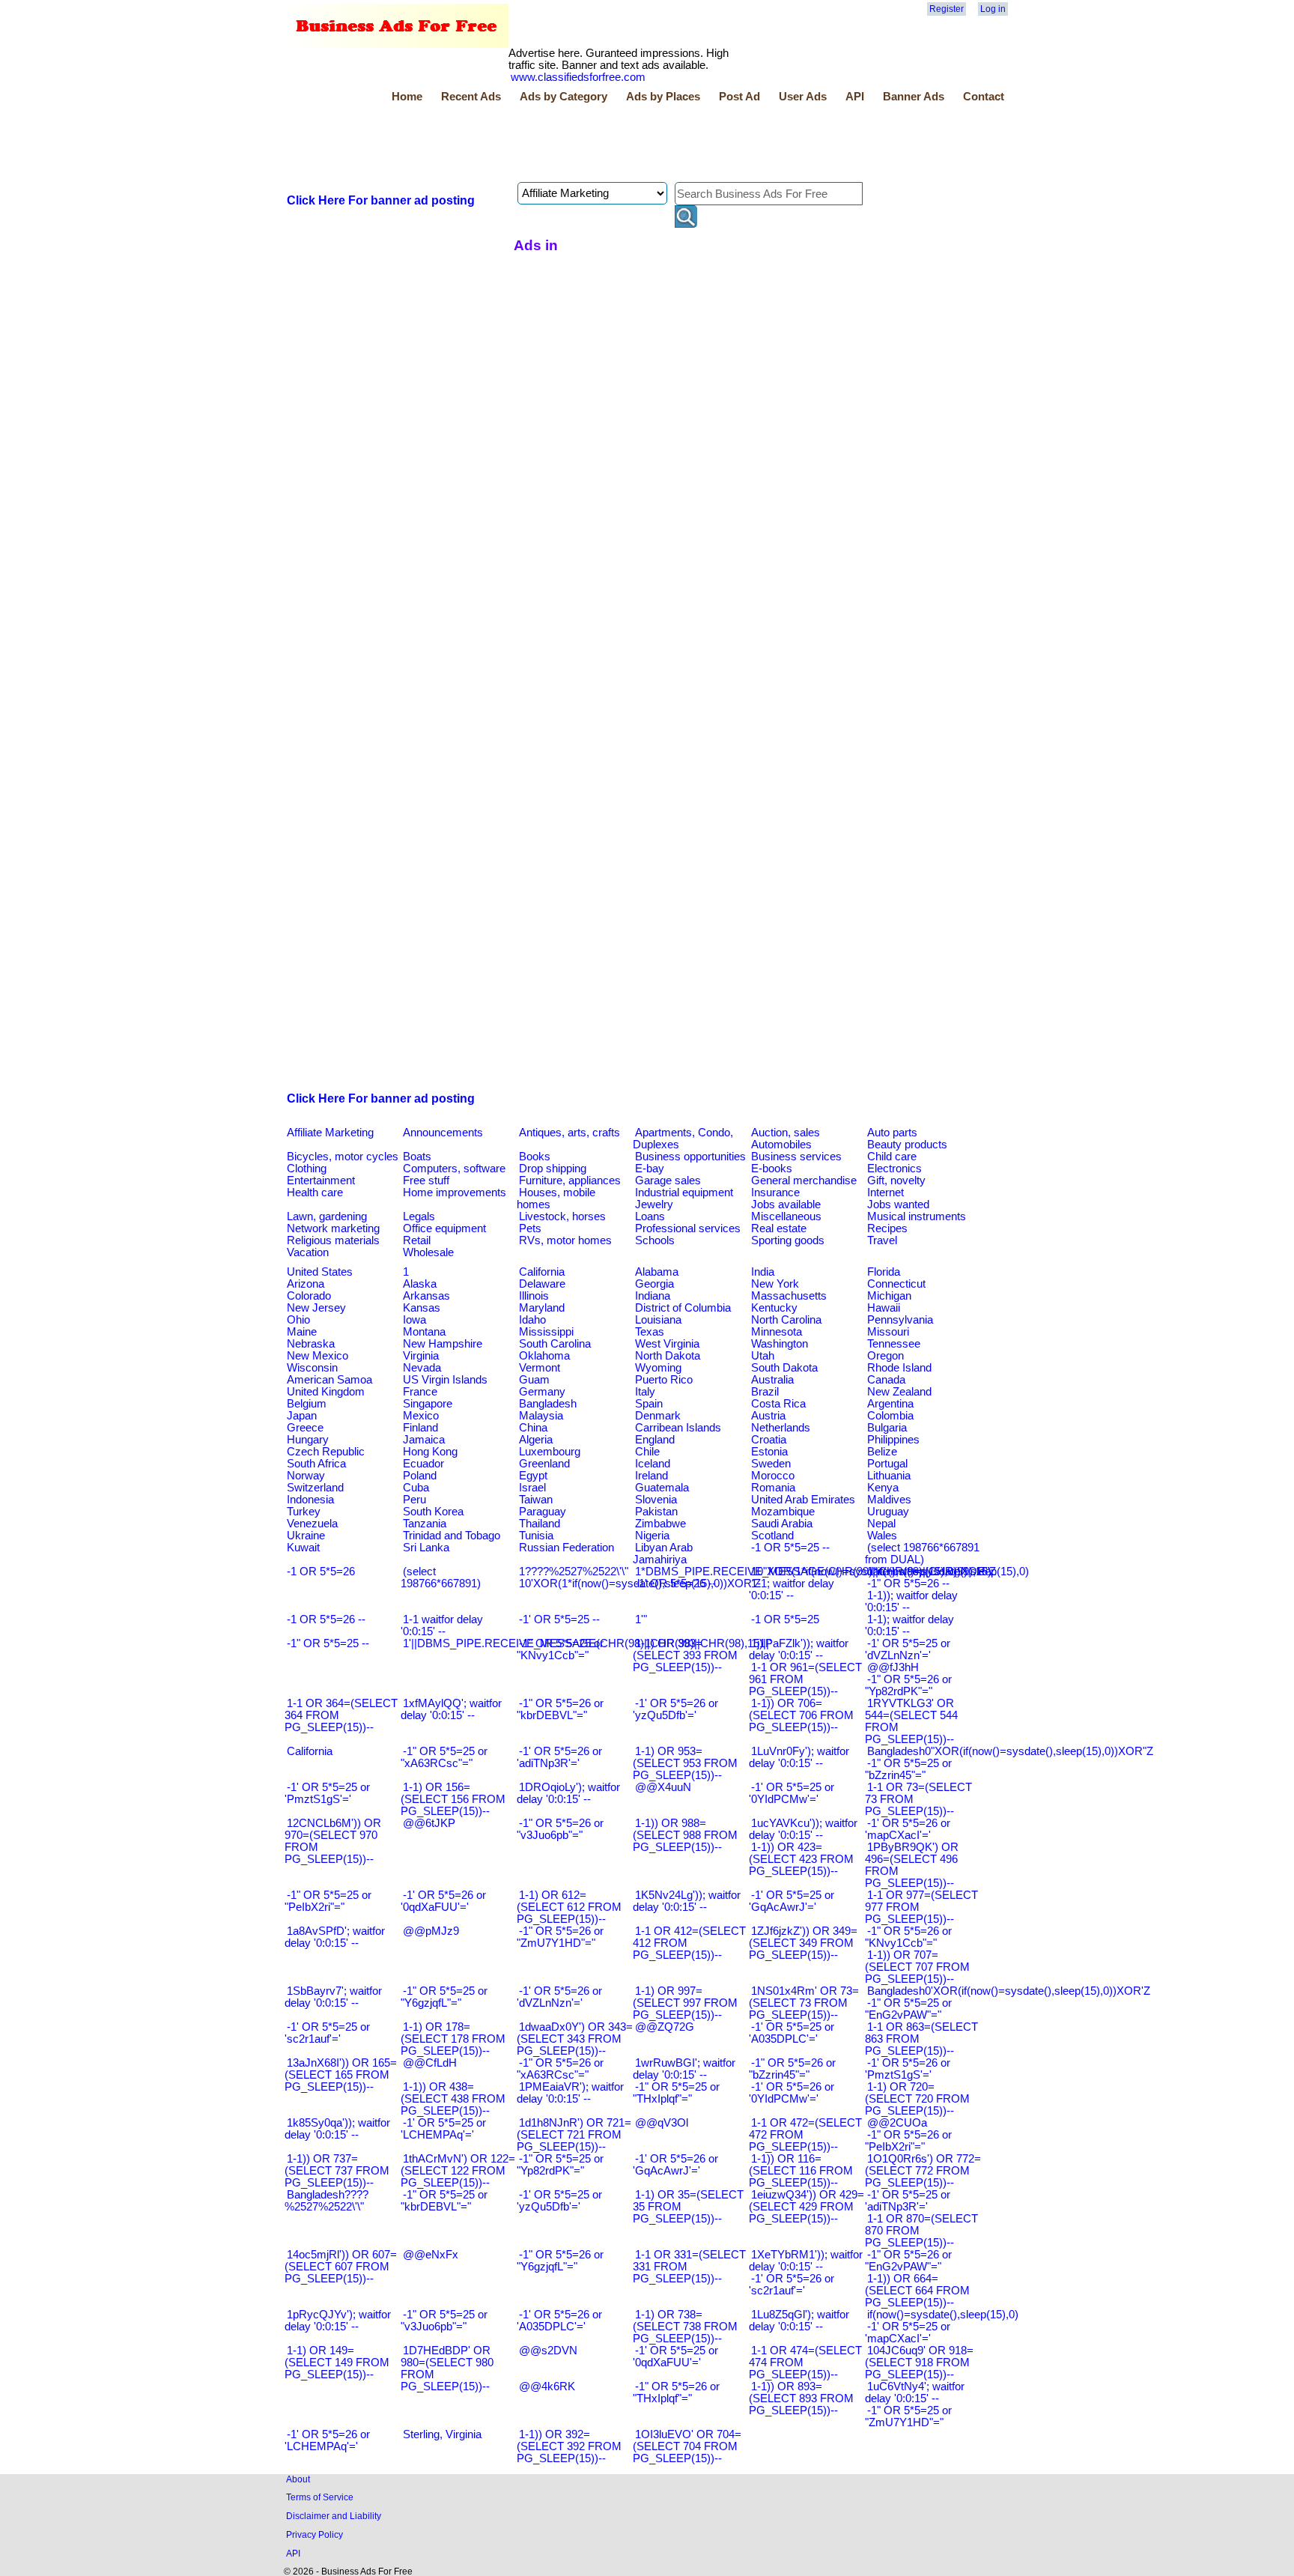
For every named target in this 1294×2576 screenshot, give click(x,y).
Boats (417, 1157)
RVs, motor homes (565, 1240)
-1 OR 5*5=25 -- (790, 1548)
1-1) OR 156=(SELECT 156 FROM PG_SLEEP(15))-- (453, 1799)
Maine (302, 1332)
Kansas (422, 1308)
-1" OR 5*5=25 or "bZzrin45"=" (908, 1769)
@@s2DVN (548, 2351)
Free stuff (426, 1181)
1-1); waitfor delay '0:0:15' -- (909, 1625)
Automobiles (781, 1145)
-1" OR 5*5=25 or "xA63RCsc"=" (444, 1757)
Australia (772, 1380)
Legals (419, 1216)
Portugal (887, 1464)
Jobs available (786, 1204)
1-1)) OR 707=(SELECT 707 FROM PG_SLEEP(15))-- (917, 1967)
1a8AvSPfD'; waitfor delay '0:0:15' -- (335, 1937)
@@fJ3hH (893, 1667)
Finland (420, 1428)
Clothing (307, 1169)
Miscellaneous (786, 1216)
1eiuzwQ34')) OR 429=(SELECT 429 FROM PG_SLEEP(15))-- (807, 2207)
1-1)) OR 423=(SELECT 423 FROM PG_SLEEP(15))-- (801, 1859)
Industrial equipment (684, 1192)
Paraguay (543, 1512)
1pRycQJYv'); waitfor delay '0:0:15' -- (338, 2321)
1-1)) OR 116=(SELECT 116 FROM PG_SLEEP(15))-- (801, 2171)
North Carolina (786, 1320)
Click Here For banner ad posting (381, 200)
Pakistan (656, 1512)
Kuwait (303, 1548)
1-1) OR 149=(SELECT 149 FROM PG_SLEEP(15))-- (337, 2363)
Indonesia (310, 1500)
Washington (780, 1344)
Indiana (653, 1296)
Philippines (893, 1440)
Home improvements (455, 1192)
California (542, 1272)
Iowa (414, 1320)
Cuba (416, 1488)
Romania (773, 1488)
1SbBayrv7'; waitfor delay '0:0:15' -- (333, 1997)
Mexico (421, 1416)
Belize (882, 1452)
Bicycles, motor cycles (343, 1157)
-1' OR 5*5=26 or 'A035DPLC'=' (559, 2321)
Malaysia (541, 1416)
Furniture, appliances (570, 1181)
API (855, 97)
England (655, 1440)
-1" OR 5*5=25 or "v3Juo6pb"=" (444, 2321)
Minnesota (777, 1332)
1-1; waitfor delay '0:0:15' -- (792, 1589)
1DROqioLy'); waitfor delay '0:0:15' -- (568, 1793)
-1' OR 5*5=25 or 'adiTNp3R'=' (908, 2201)
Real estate (779, 1228)
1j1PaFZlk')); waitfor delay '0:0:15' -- (799, 1649)
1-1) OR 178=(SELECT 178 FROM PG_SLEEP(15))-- (453, 2039)
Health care (315, 1192)
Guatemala (662, 1488)
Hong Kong (430, 1452)
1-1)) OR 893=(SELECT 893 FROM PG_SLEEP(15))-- (801, 2398)
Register (947, 9)
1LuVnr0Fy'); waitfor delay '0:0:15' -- (799, 1757)
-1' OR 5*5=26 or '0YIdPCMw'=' (792, 2093)
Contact (984, 97)
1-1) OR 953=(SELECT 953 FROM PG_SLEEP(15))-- (685, 1763)
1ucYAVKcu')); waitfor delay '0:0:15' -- (803, 1829)
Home (407, 97)
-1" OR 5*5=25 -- (328, 1643)
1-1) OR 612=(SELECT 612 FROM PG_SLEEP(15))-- (569, 1907)
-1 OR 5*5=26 (321, 1572)
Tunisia (536, 1536)
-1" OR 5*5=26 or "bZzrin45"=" (792, 2069)
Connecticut (896, 1284)
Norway (306, 1476)
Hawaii (884, 1308)
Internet (886, 1192)
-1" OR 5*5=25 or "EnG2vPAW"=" (908, 2009)
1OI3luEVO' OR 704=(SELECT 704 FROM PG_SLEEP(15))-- (687, 2446)
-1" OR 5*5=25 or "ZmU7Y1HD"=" (908, 2416)
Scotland (772, 1536)
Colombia (890, 1416)
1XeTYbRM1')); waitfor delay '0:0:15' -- (806, 2261)
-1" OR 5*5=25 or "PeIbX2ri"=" (328, 1901)
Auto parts (892, 1133)
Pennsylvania (900, 1320)
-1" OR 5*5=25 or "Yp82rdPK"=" (560, 2165)
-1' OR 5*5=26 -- (675, 1584)
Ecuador (423, 1464)
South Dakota (784, 1368)
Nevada (422, 1368)
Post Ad (739, 97)
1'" (641, 1619)
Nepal (881, 1524)
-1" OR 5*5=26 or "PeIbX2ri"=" (908, 2141)
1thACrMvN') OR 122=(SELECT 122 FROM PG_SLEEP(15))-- (458, 2171)
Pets (530, 1228)
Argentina (890, 1404)
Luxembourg (550, 1452)
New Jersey (316, 1308)
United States (320, 1272)
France (420, 1392)
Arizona (306, 1284)
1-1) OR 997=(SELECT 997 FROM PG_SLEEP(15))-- (685, 2003)
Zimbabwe (660, 1524)
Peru (414, 1500)
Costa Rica (778, 1404)
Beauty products (907, 1145)
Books (535, 1157)
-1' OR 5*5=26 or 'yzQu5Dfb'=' (675, 1709)
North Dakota (668, 1356)
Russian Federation (566, 1548)
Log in (993, 9)
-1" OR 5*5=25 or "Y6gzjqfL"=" (444, 1997)
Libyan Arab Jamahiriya (663, 1554)
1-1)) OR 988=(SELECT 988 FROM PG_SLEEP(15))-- (685, 1835)
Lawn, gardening (327, 1216)
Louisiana (658, 1320)
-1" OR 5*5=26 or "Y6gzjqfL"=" (560, 2261)
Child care (892, 1157)
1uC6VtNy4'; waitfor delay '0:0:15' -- (915, 2392)
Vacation (308, 1252)
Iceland (653, 1464)
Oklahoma (544, 1356)
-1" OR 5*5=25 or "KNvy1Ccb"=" (560, 1649)
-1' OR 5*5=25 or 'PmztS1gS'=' (327, 1793)
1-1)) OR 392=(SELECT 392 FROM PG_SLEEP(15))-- (569, 2446)
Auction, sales (786, 1133)
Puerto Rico (664, 1380)
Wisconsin (312, 1368)
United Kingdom (326, 1392)
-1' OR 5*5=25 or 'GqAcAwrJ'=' (792, 1901)
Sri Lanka (426, 1548)
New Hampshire (443, 1344)
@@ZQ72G (665, 2027)
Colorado (309, 1296)
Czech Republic (326, 1452)
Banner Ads (914, 97)
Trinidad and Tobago (452, 1536)
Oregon (886, 1356)
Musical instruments (917, 1216)
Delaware (542, 1284)
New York (775, 1284)
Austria (768, 1416)
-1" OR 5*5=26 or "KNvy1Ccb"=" (908, 1937)
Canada (886, 1380)
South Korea (433, 1512)
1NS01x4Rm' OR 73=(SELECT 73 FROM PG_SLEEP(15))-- (804, 2003)
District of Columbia (683, 1308)
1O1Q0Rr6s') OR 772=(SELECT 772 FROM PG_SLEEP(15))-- (923, 2171)
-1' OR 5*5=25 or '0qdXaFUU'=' (675, 2357)
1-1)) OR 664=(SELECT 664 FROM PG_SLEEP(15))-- (917, 2291)
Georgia (654, 1284)
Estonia (769, 1452)
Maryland (542, 1308)
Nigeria (652, 1536)
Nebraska (311, 1344)
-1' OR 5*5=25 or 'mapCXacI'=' (908, 2333)
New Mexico (318, 1356)
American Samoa (329, 1380)
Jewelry (654, 1204)
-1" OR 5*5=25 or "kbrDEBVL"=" (444, 2201)
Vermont (540, 1368)
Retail (417, 1240)
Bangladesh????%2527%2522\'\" (326, 2201)
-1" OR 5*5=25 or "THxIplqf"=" (676, 2093)
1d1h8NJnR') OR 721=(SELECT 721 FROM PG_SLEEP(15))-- (574, 2135)
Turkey (304, 1512)
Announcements (443, 1133)
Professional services (688, 1228)
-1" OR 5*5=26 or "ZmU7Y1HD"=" (560, 1937)
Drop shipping (553, 1169)
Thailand (540, 1524)
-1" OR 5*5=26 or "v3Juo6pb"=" (560, 1829)
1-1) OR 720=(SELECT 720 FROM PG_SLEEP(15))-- (917, 2099)
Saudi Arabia (782, 1524)
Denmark (658, 1416)
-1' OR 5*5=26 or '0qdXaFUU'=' (443, 1901)
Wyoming (658, 1368)
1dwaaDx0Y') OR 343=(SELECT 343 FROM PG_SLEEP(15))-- (575, 2039)
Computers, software (454, 1169)
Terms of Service (320, 2497)
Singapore (428, 1404)
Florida (884, 1272)
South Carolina (555, 1344)
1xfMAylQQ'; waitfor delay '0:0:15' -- (451, 1709)
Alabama (657, 1272)
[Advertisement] (557, 145)
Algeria (536, 1440)
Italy (645, 1392)
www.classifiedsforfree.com (578, 77)
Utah (763, 1356)
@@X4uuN (663, 1787)
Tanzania (425, 1524)
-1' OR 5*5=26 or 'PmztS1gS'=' (908, 2069)
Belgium (307, 1404)
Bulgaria (887, 1428)
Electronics (894, 1169)
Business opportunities (690, 1157)
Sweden (771, 1464)
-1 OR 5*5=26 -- (326, 1619)
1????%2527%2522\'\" (574, 1572)
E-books (772, 1169)
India (763, 1272)
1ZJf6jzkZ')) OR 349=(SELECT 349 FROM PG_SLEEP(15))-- (803, 1943)
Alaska (420, 1284)
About (298, 2479)
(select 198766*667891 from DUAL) (922, 1554)
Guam (534, 1380)
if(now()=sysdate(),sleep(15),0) (943, 2315)
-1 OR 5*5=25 (785, 1619)
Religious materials (333, 1240)
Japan (302, 1416)
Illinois (534, 1296)
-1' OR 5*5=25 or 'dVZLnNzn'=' (908, 1649)
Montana (424, 1332)
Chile (647, 1452)
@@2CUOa (897, 2123)
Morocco (773, 1476)
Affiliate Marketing (330, 1133)
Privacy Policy (315, 2534)
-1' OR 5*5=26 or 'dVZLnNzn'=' (559, 1997)
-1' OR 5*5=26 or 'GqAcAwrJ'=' (675, 2165)
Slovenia (656, 1500)
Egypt (533, 1476)
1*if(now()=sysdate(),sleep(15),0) (948, 1572)
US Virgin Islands (445, 1380)
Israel (532, 1488)
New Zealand (899, 1392)
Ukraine (306, 1536)
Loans (650, 1216)
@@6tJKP (429, 1823)
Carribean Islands (678, 1428)
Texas (650, 1332)
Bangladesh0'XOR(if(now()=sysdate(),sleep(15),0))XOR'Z (1009, 1991)
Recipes (887, 1228)
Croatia (769, 1440)
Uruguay (888, 1512)
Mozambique (783, 1512)
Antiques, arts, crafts (569, 1133)
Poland (420, 1476)
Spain (649, 1404)
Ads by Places (663, 97)
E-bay (650, 1169)
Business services (796, 1157)
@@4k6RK (547, 2386)
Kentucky (774, 1308)
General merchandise (804, 1181)
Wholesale (428, 1252)
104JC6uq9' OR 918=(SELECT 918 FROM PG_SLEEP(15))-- (919, 2363)
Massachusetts (789, 1296)
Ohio (298, 1320)
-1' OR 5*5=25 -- (559, 1619)
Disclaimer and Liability (334, 2516)
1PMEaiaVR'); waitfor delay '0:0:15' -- (570, 2093)
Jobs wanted (898, 1204)
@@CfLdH (430, 2063)
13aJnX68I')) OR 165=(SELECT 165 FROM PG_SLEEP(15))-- (341, 2075)
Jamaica (424, 1440)
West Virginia (667, 1344)
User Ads (803, 97)
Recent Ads (471, 97)
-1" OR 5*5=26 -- (908, 1584)
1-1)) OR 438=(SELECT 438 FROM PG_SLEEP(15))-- (453, 2099)
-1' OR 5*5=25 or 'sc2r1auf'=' (327, 2033)
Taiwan (536, 1500)
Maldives (889, 1500)
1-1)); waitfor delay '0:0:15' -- (911, 1601)
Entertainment (321, 1181)
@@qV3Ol (662, 2123)
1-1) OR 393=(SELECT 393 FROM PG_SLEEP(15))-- (685, 1655)
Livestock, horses (562, 1216)
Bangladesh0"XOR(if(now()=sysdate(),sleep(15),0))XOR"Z (1010, 1751)
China (533, 1428)
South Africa (316, 1464)
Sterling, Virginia (442, 2434)
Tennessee (894, 1344)
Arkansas (426, 1296)
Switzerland (315, 1488)
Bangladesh (548, 1404)
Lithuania (889, 1476)
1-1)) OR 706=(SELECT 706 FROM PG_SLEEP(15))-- (801, 1715)
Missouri (888, 1332)
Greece (305, 1428)
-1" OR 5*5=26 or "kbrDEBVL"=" (560, 1709)
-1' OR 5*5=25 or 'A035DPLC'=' (792, 2033)
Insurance (775, 1192)
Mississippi (546, 1332)
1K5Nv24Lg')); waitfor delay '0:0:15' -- (687, 1901)
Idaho (532, 1320)
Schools (655, 1240)
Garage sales (668, 1181)
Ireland (651, 1476)
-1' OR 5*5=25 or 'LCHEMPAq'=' (443, 2129)
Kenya (883, 1488)
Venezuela (312, 1524)
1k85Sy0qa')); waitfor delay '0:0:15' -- (337, 2129)
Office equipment (444, 1228)
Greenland (544, 1464)
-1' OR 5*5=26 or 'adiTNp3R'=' (559, 1757)
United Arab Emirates (803, 1500)
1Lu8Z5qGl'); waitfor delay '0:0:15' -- (799, 2321)
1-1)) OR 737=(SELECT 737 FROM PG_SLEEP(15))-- (337, 2171)
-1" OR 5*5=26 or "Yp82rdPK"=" (908, 1685)
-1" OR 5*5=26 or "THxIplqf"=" (676, 2392)
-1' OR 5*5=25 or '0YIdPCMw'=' (792, 1793)
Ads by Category (564, 97)
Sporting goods (788, 1240)
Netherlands (781, 1428)
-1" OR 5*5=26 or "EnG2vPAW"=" (908, 2261)
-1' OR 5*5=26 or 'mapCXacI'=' (908, 1829)
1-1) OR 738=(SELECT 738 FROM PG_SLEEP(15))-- (685, 2327)
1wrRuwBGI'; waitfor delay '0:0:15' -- (684, 2069)
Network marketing (333, 1228)
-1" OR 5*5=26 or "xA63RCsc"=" (560, 2069)
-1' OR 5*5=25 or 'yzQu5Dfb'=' (559, 2201)
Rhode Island (899, 1368)
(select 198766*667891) (441, 1578)
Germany (542, 1392)
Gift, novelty (896, 1181)
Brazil (765, 1392)
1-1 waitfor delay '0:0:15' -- (442, 1625)
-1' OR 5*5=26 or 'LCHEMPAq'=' (327, 2440)
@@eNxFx (431, 2255)
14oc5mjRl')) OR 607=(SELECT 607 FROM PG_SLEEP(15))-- (341, 2267)
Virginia (421, 1356)
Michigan (889, 1296)
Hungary (308, 1440)
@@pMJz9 (431, 1931)
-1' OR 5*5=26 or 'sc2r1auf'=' (792, 2285)
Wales (882, 1536)
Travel (882, 1240)
